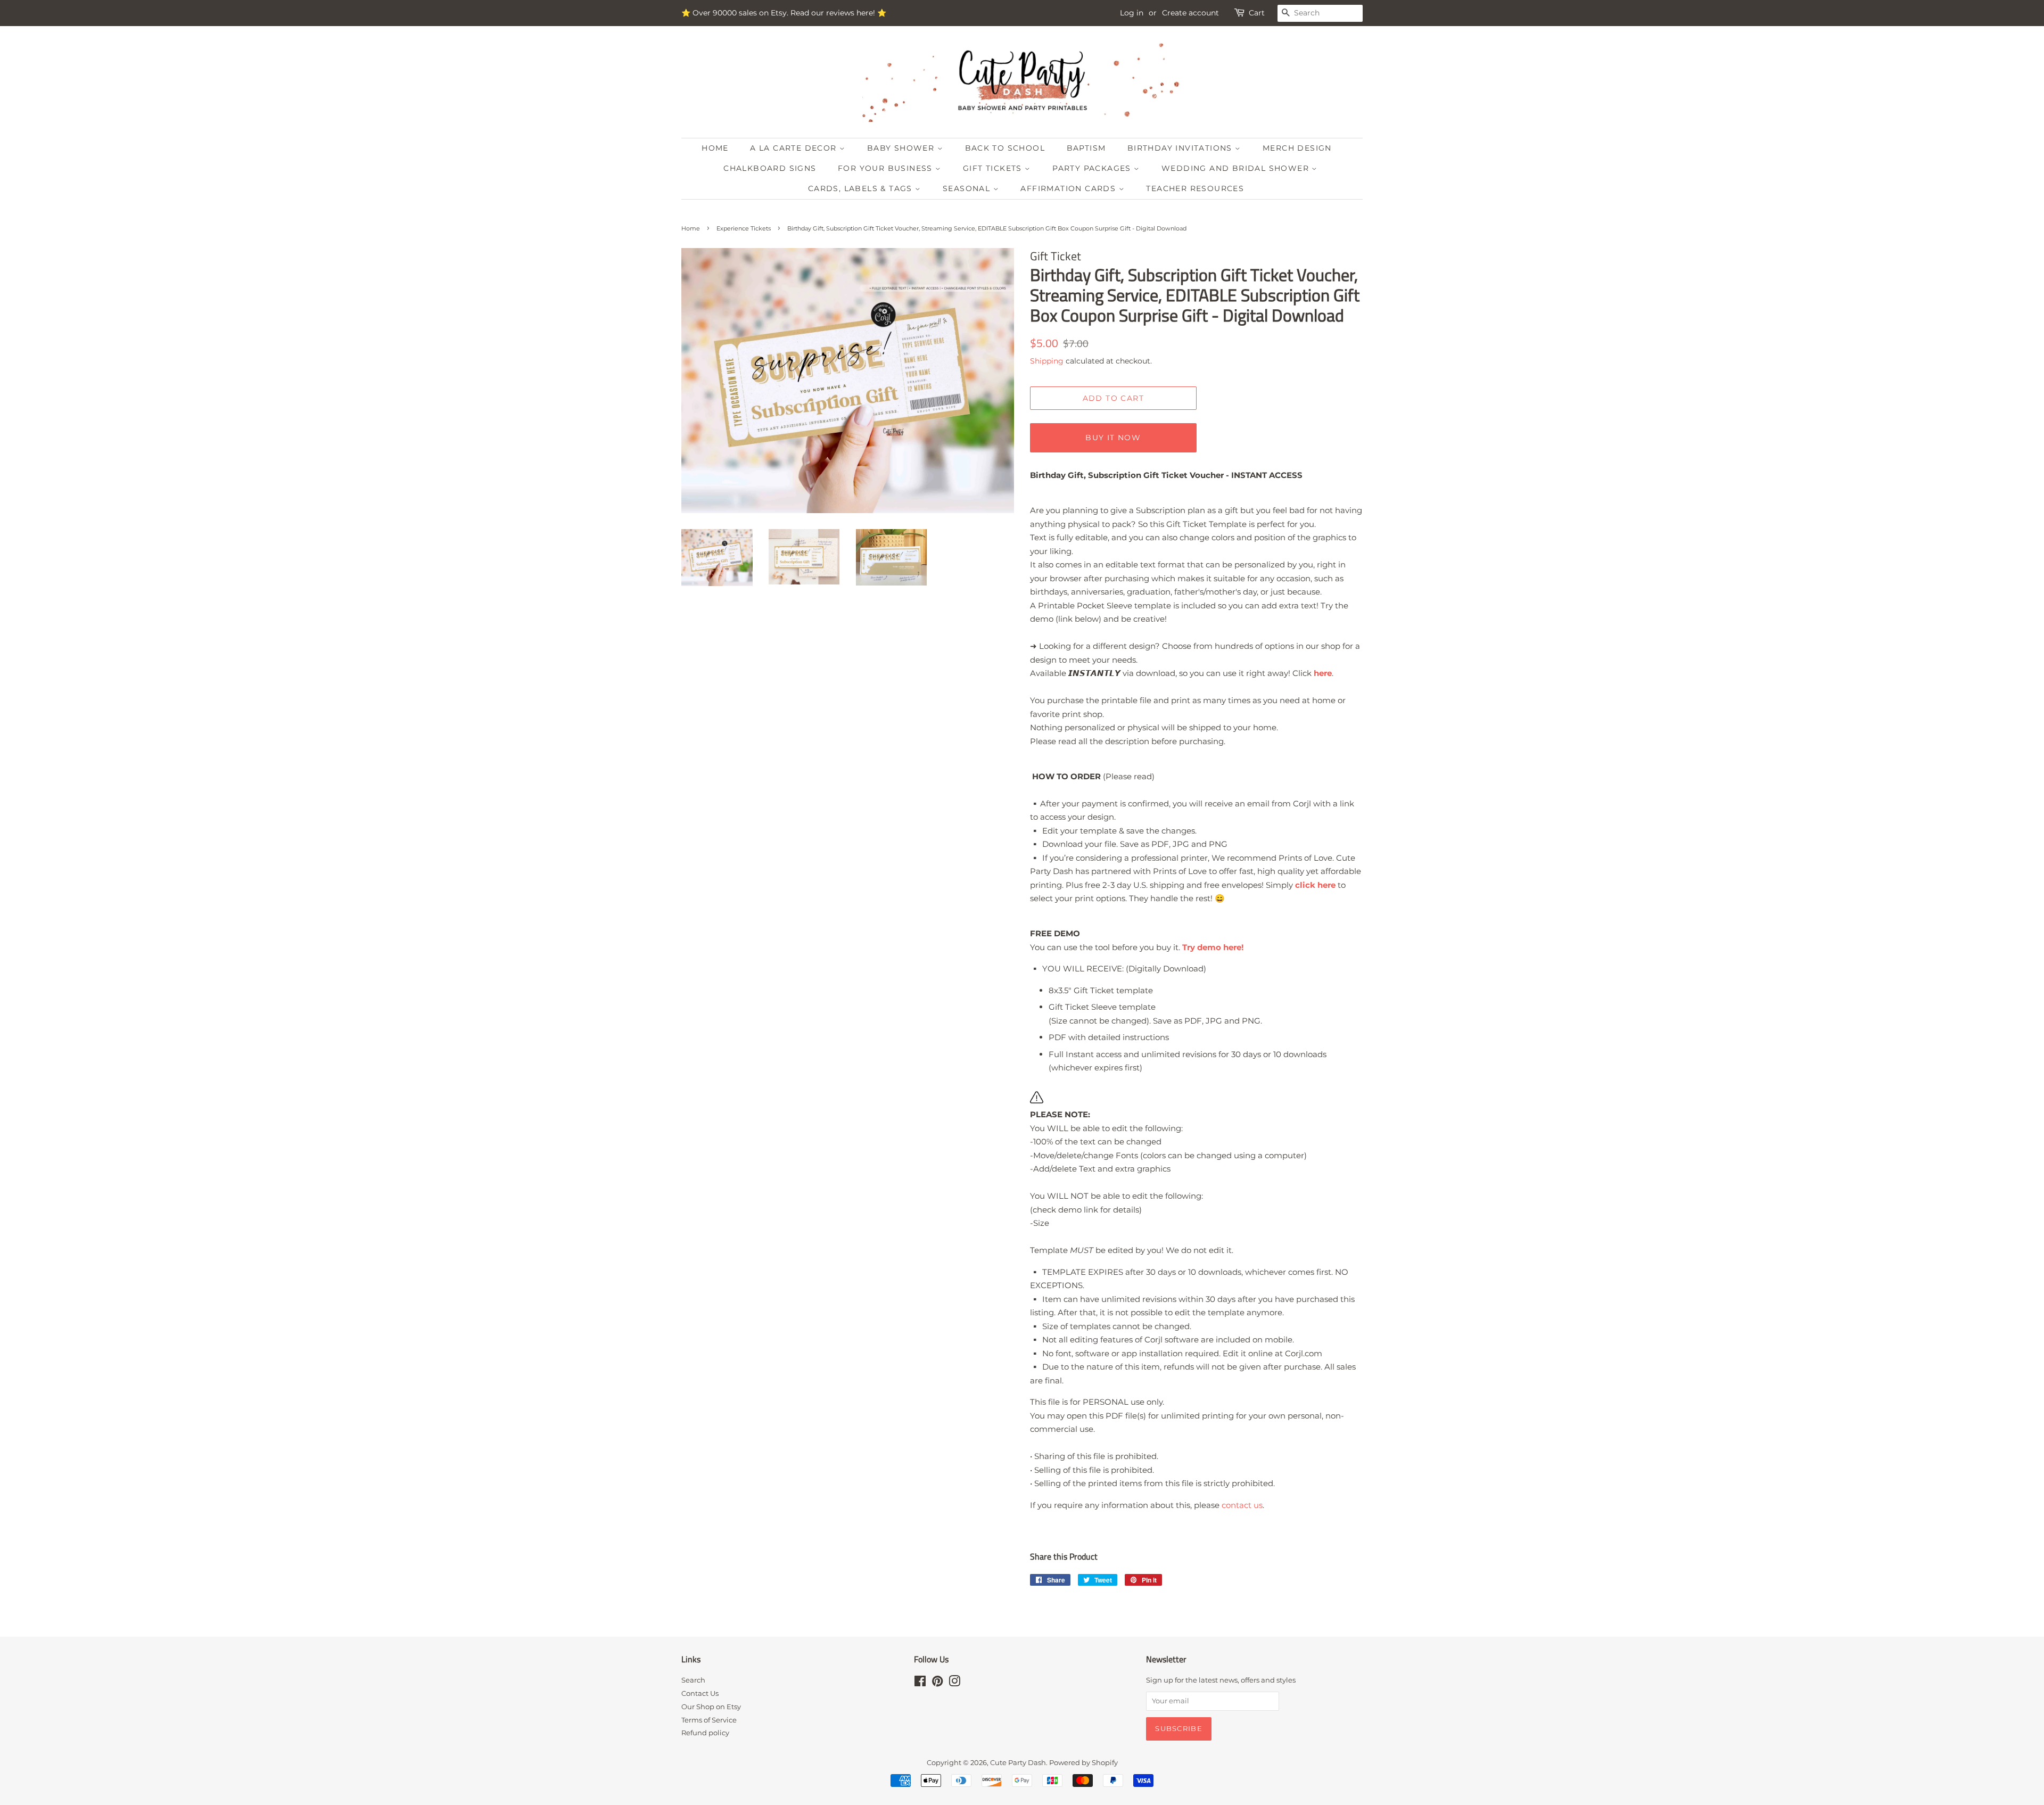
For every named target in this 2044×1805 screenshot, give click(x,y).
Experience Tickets (744, 228)
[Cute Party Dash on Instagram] (954, 1683)
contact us (1242, 1505)
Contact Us (700, 1693)
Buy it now (1113, 438)
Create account (1190, 13)
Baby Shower (902, 148)
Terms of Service (709, 1720)
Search (693, 1680)
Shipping (1047, 361)
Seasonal (968, 188)
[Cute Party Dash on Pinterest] (937, 1683)
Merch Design (1297, 148)
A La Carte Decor (795, 148)
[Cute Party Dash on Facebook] (920, 1683)
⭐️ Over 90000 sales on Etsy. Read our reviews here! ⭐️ (784, 13)
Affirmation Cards (1069, 188)
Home (715, 148)
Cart (1257, 13)
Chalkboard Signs (770, 168)
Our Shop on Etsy (711, 1707)
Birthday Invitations (1181, 148)
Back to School (1005, 148)
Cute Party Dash (1018, 1763)
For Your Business (887, 168)
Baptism (1086, 148)
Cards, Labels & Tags (862, 188)
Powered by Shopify (1083, 1763)
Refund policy (705, 1733)
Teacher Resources (1195, 188)
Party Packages (1093, 168)
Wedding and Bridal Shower (1237, 168)
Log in (1132, 13)
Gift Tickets (994, 168)
